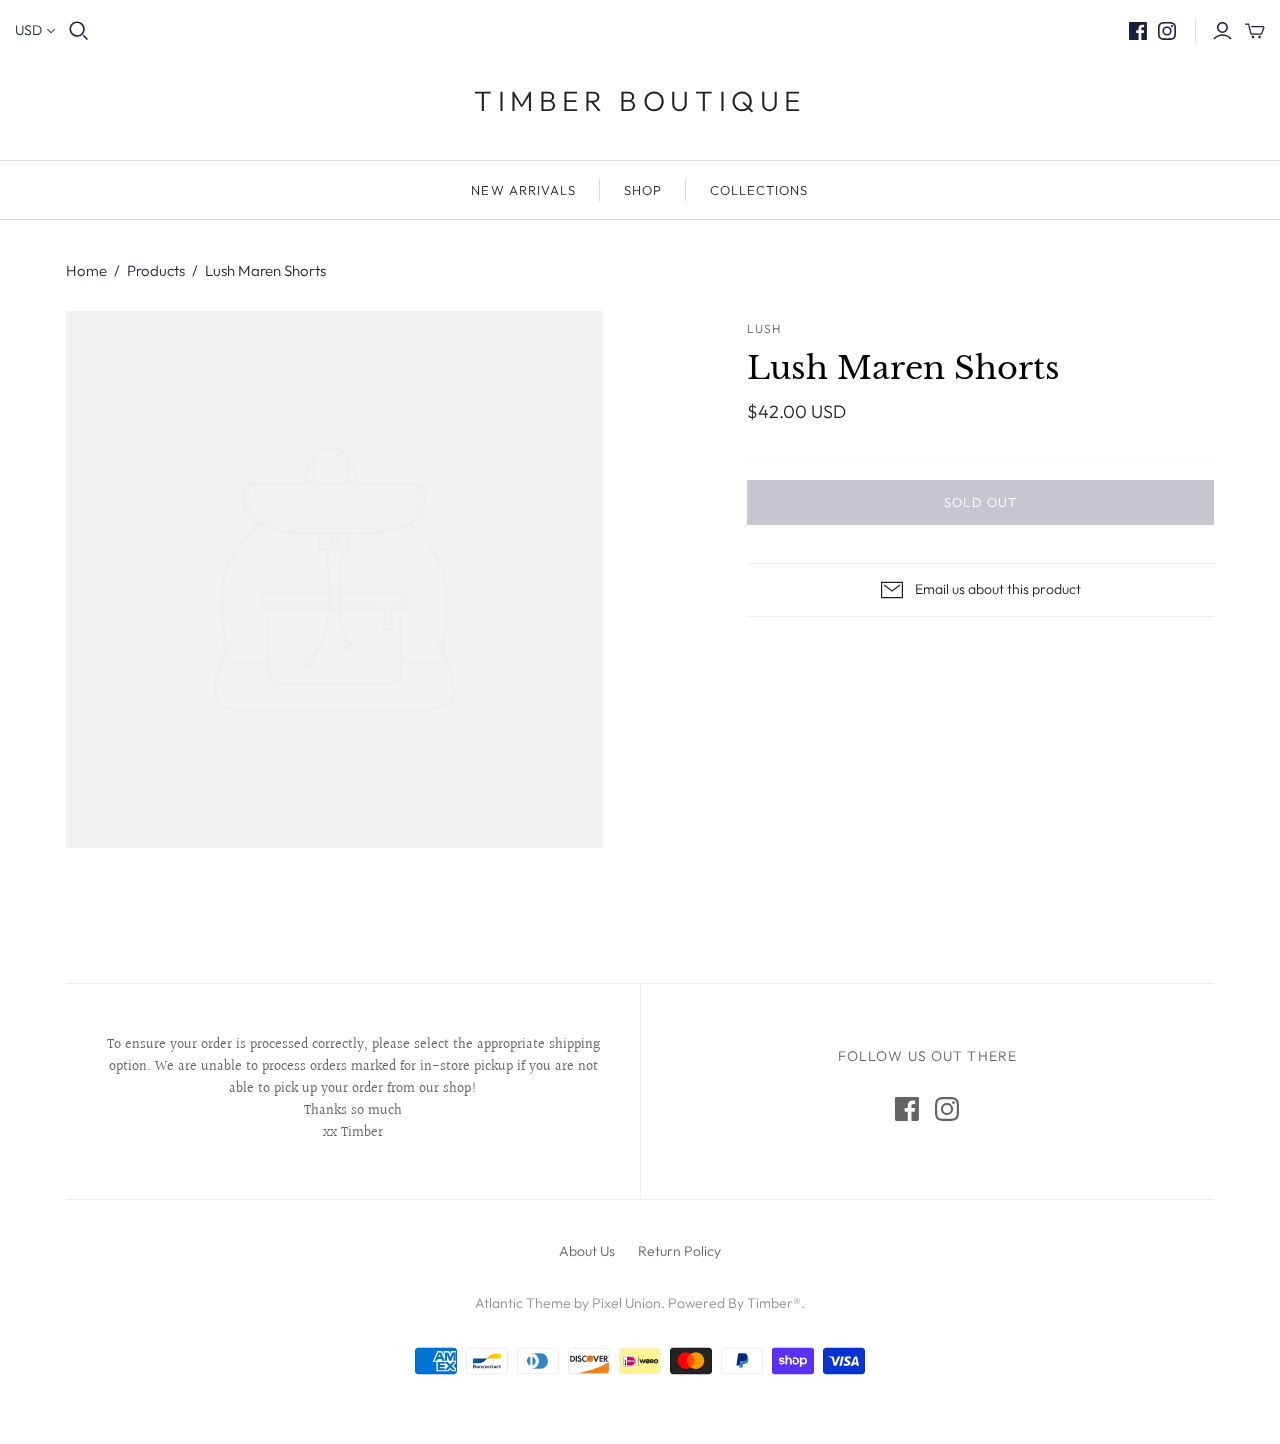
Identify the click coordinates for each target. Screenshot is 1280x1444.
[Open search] (79, 31)
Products (156, 270)
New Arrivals (523, 190)
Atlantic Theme (523, 1303)
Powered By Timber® (734, 1303)
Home (86, 270)
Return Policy (679, 1251)
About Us (587, 1251)
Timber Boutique (640, 100)
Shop (643, 190)
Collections (759, 190)
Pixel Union (626, 1303)
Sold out (980, 502)
